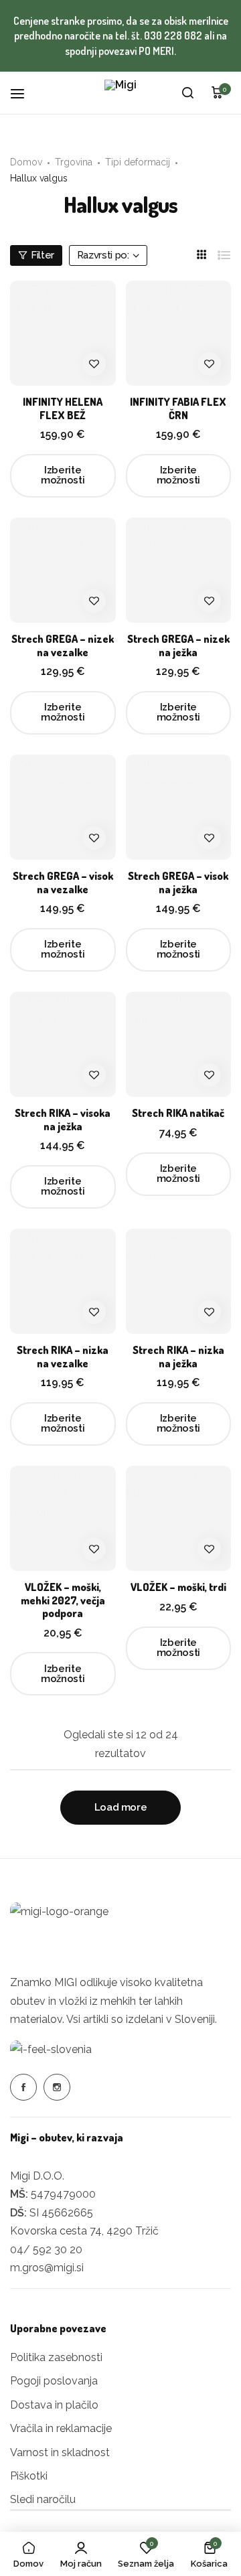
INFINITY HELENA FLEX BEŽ (63, 408)
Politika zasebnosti (56, 2357)
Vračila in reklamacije (61, 2428)
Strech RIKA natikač (178, 1113)
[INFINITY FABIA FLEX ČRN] (179, 333)
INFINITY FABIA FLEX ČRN (178, 408)
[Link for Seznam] (224, 255)
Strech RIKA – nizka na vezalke (63, 1357)
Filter (43, 255)
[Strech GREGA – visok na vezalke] (63, 808)
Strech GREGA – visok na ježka (178, 883)
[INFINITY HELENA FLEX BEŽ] (63, 333)
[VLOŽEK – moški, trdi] (179, 1519)
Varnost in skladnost (60, 2452)
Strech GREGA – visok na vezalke (63, 883)
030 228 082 (173, 35)
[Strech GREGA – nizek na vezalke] (63, 571)
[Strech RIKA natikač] (179, 1045)
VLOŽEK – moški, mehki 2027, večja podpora (63, 1600)
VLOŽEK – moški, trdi (178, 1587)
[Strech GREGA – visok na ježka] (179, 808)
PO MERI (156, 51)
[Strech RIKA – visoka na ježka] (63, 1045)
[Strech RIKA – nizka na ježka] (179, 1282)
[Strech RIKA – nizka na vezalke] (63, 1282)
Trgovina (74, 162)
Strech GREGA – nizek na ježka (178, 646)
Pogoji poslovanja (54, 2381)
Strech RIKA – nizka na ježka (178, 1357)
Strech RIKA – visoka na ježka (63, 1120)
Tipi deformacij (138, 162)
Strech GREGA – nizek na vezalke (63, 646)
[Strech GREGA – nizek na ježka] (179, 571)
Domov (26, 162)
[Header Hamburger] (24, 93)
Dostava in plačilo (54, 2405)
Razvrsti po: (103, 255)
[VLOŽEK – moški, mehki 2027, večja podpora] (63, 1519)
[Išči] (187, 93)
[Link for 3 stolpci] (202, 255)
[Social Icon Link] (23, 2087)
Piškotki (29, 2476)
